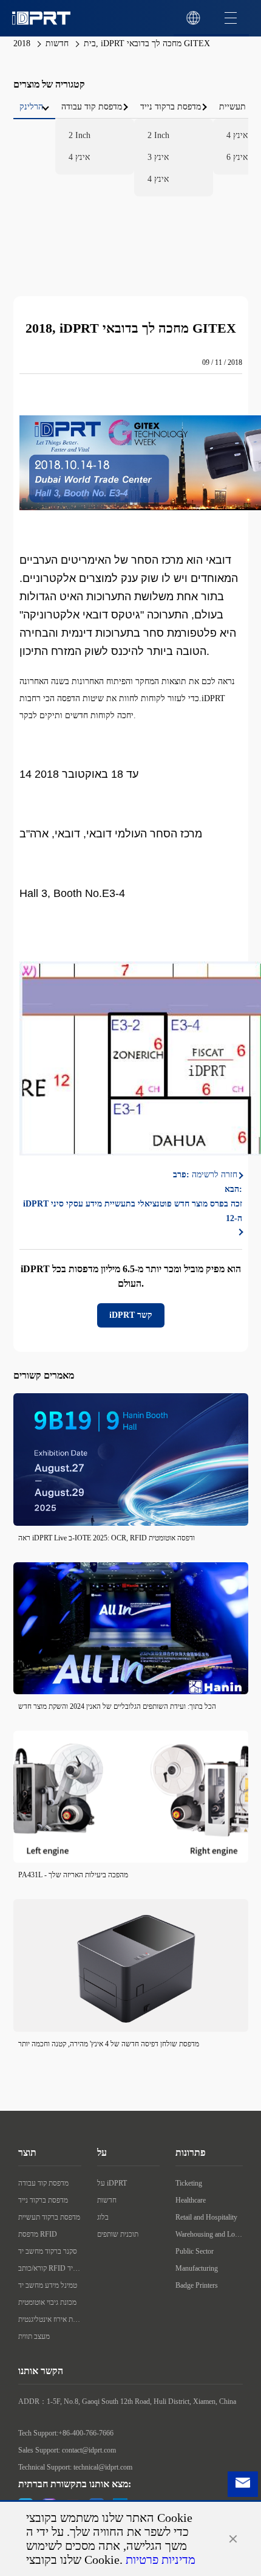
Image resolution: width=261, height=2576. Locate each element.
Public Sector (195, 2251)
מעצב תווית (34, 2336)
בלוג (103, 2217)
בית (90, 43)
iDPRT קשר (131, 1315)
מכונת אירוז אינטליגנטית (50, 2319)
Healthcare (191, 2200)
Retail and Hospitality (206, 2217)
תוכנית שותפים (118, 2234)
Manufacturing (197, 2268)
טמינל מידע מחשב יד (48, 2285)
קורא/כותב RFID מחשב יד (50, 2268)
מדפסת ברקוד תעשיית (49, 2217)
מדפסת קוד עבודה (43, 2183)
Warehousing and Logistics (209, 2234)
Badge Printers (197, 2285)
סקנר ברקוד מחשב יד (48, 2251)
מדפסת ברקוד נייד (43, 2200)
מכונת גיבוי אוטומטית (47, 2302)
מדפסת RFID (38, 2234)
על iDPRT (112, 2183)
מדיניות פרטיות (161, 2560)
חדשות (57, 43)
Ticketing (189, 2183)
